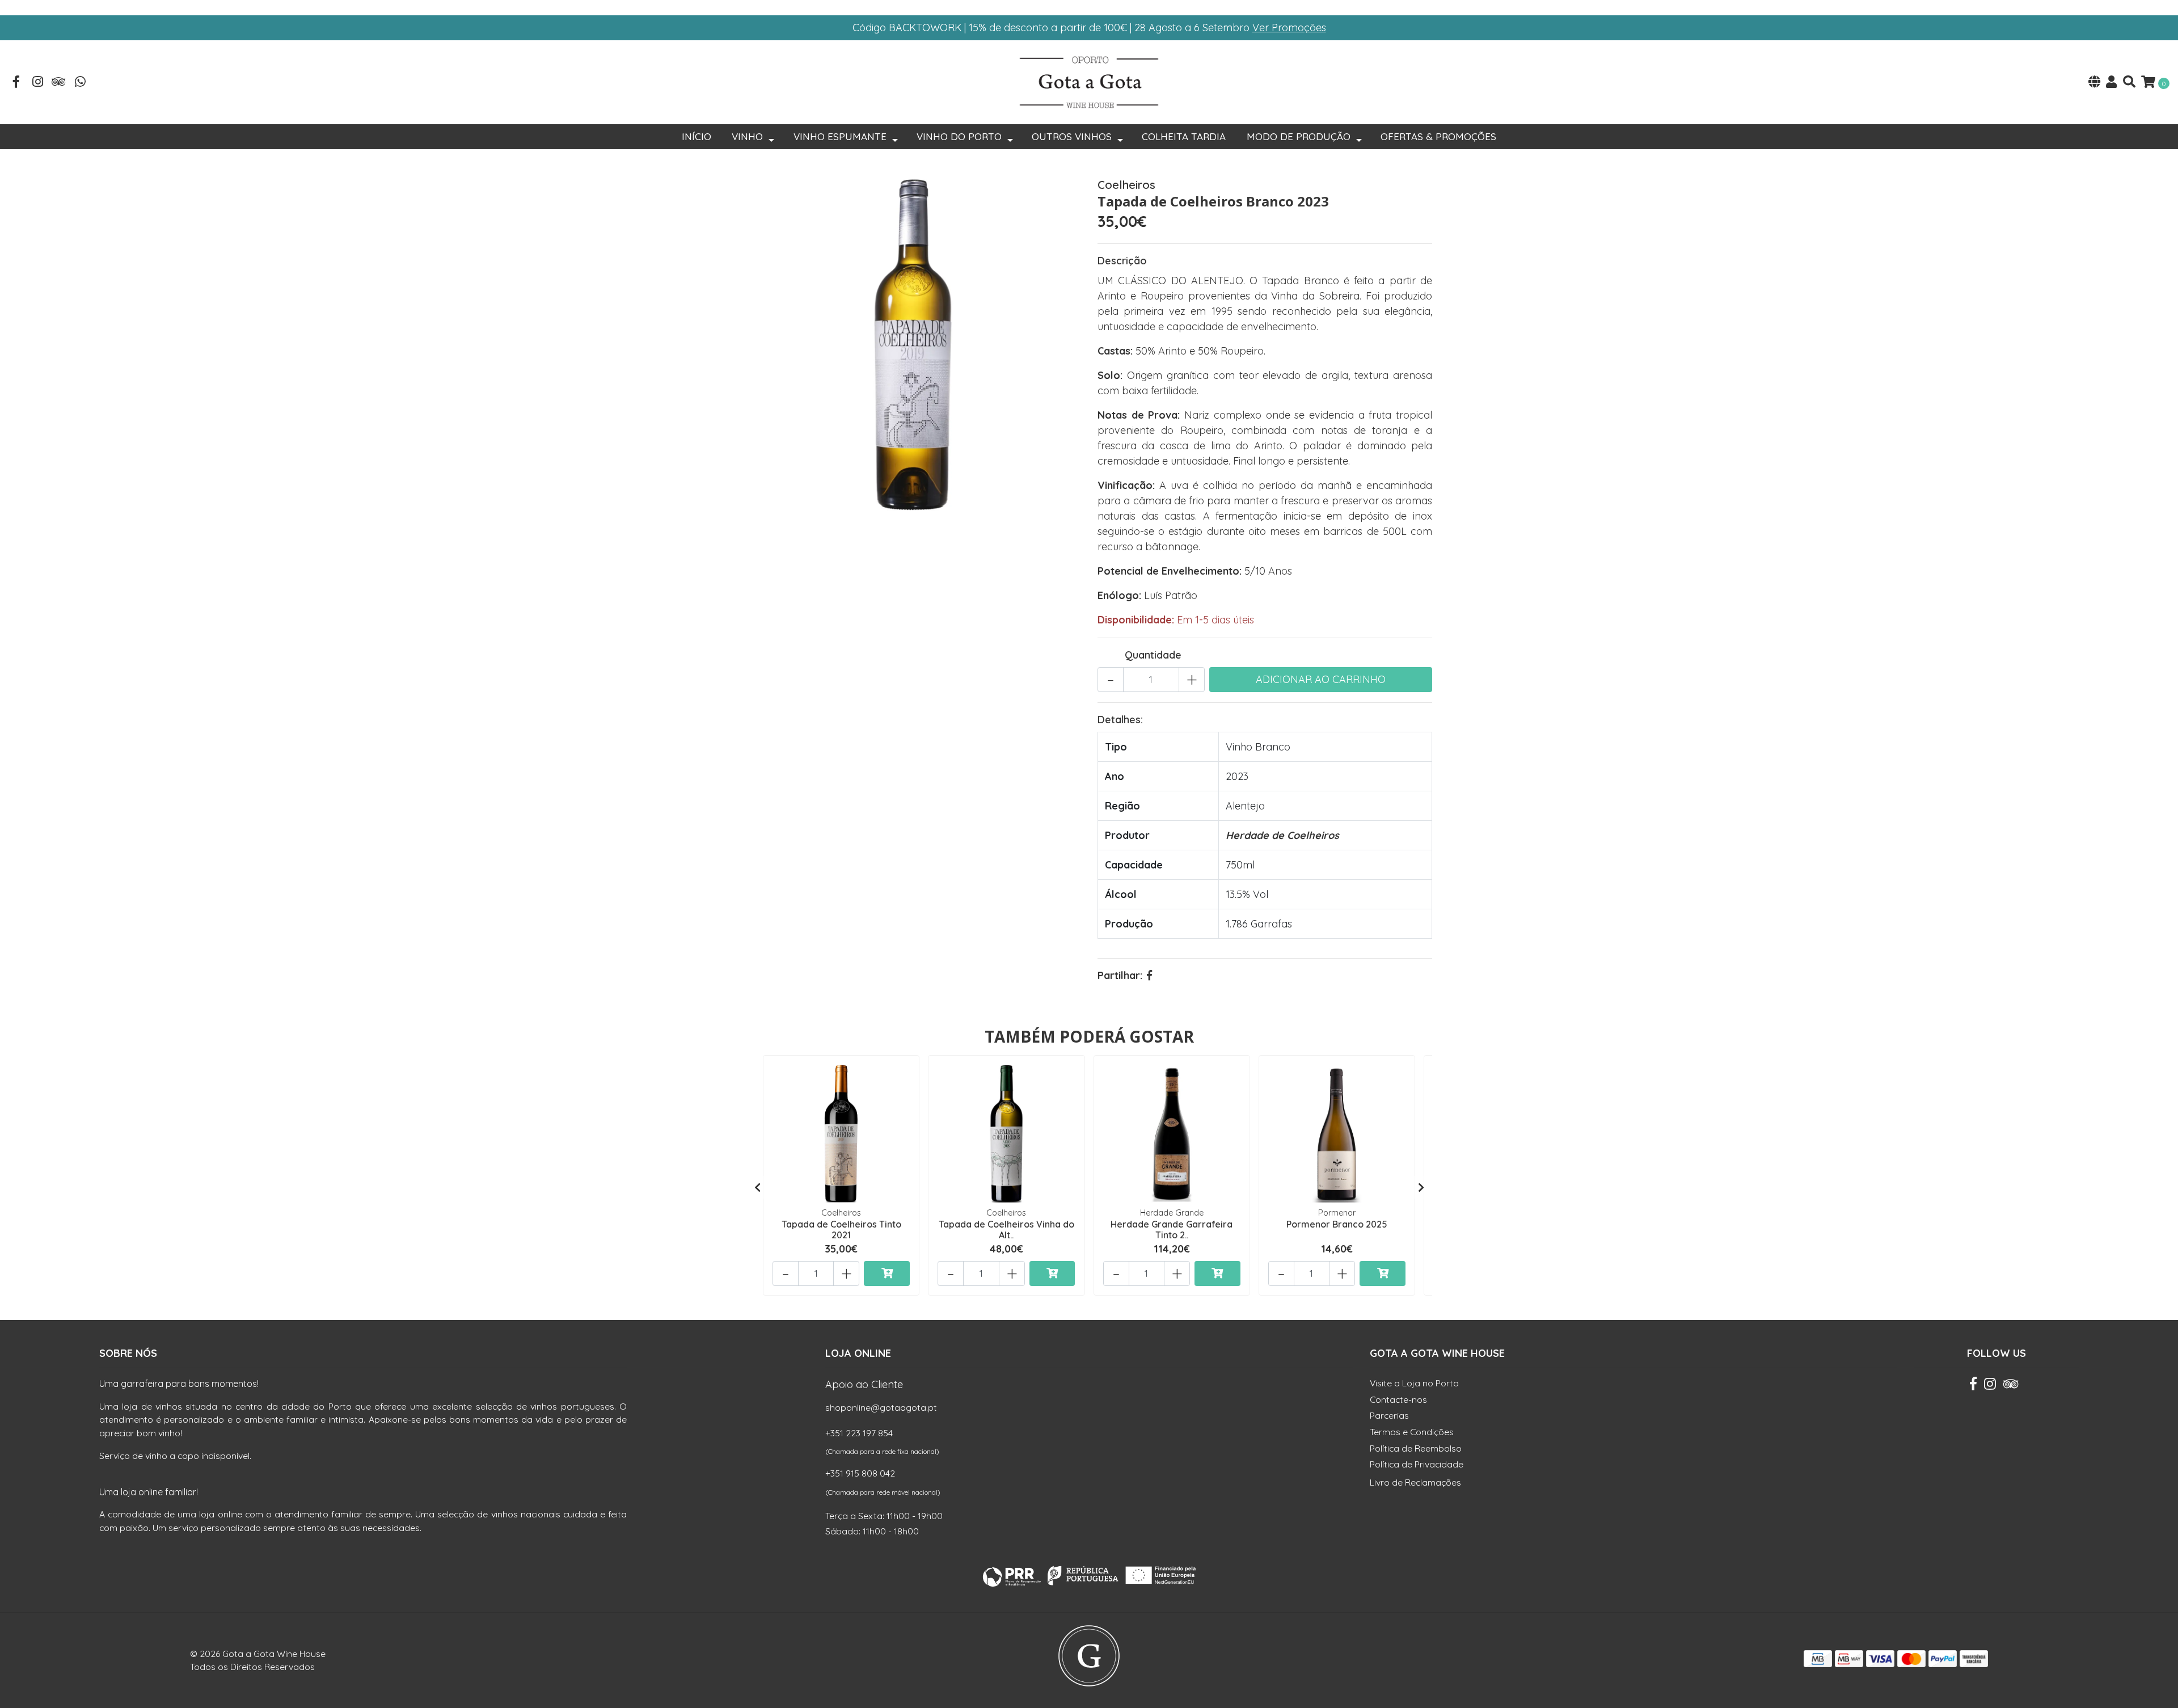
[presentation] (757, 1187)
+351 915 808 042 (860, 1473)
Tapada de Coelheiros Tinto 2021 (841, 1230)
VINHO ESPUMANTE (840, 136)
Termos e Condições (1412, 1432)
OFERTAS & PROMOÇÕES (1438, 136)
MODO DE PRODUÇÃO (1299, 136)
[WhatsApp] (81, 83)
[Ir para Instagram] (38, 83)
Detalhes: (1120, 720)
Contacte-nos (1398, 1399)
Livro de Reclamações (1415, 1482)
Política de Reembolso (1416, 1448)
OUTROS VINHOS (1072, 136)
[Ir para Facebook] (16, 83)
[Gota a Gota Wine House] (1089, 81)
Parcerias (1389, 1415)
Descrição (1122, 261)
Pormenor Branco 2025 (1337, 1224)
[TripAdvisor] (59, 83)
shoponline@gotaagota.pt (881, 1407)
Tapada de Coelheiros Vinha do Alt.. (1006, 1230)
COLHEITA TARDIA (1184, 136)
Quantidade (1153, 655)
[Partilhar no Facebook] (1149, 975)
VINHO (747, 136)
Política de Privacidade (1417, 1464)
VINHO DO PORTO (959, 136)
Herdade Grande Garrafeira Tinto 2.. (1172, 1230)
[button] (2094, 83)
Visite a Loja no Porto (1414, 1383)
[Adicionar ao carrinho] (887, 1273)
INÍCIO (697, 136)
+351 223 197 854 (859, 1433)
